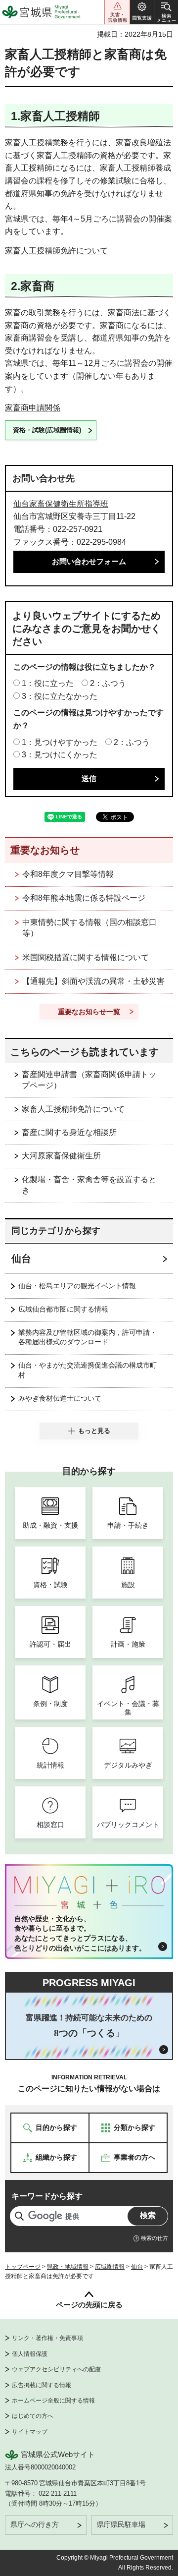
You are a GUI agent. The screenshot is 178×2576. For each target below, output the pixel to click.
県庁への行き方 (35, 2524)
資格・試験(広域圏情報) (47, 430)
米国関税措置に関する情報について (86, 957)
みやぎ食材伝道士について (60, 1398)
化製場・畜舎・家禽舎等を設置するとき (89, 1185)
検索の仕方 (155, 2238)
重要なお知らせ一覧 (89, 1012)
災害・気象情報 (117, 12)
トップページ (23, 2267)
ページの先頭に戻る (89, 2305)
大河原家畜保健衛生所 (61, 1156)
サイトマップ (30, 2432)
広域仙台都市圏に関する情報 (63, 1309)
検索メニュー (166, 12)
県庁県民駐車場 (121, 2524)
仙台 (21, 1259)
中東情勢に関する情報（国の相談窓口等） (89, 928)
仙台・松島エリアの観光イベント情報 (77, 1286)
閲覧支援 (142, 12)
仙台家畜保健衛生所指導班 (61, 504)
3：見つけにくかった (60, 755)
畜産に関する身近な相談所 (69, 1132)
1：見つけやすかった (60, 742)
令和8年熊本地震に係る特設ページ (84, 898)
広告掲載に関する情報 (42, 2385)
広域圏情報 (110, 2267)
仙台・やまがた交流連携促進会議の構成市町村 (88, 1370)
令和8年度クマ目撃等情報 (68, 874)
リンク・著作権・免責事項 (47, 2338)
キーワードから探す (47, 2196)
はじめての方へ (33, 2416)
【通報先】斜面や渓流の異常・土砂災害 (93, 981)
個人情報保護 (30, 2354)
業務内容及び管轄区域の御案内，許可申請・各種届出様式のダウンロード (88, 1337)
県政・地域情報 (68, 2267)
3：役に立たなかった (60, 696)
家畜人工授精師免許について (56, 251)
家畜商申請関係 (33, 408)
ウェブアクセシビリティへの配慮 (56, 2369)
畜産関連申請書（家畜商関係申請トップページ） (89, 1080)
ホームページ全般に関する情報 (53, 2401)
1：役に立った (48, 683)
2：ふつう (108, 683)
